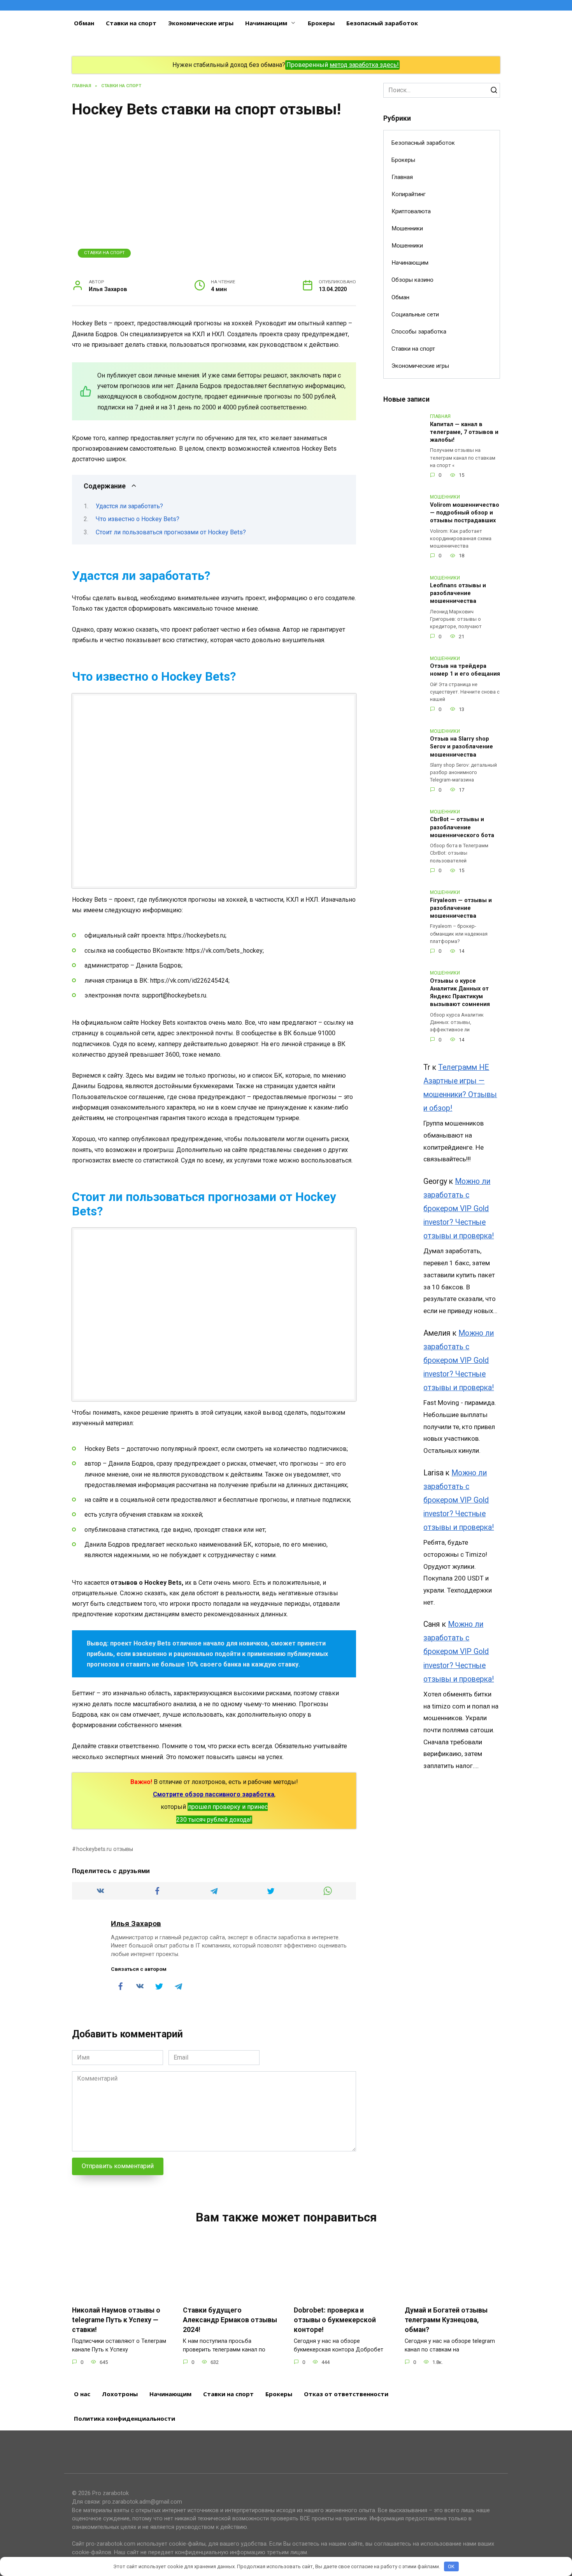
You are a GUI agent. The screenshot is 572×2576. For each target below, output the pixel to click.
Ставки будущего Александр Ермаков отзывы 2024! (230, 2320)
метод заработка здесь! (364, 65)
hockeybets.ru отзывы (105, 1849)
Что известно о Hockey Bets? (138, 519)
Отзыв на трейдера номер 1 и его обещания (465, 670)
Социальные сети (415, 314)
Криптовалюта (411, 211)
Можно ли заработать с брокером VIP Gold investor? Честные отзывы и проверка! (459, 1209)
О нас (82, 2394)
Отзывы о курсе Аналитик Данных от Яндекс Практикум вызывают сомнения (460, 993)
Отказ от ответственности (346, 2394)
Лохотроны (120, 2394)
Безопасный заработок (382, 23)
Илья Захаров (136, 1924)
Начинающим (266, 23)
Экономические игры (201, 23)
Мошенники (407, 228)
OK (451, 2566)
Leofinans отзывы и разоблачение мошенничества (458, 594)
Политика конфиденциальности (125, 2418)
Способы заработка (419, 332)
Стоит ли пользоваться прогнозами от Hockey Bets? (171, 532)
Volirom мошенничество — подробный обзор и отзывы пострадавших (465, 513)
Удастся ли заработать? (129, 506)
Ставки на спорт (131, 23)
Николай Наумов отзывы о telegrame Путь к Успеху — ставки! (116, 2320)
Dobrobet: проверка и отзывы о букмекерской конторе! (335, 2320)
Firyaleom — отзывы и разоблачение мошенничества (461, 908)
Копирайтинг (409, 194)
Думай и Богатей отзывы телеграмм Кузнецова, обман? (446, 2320)
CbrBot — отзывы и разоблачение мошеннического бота (462, 828)
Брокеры (321, 23)
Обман (84, 23)
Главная (402, 177)
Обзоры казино (412, 280)
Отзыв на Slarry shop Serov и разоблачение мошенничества (461, 747)
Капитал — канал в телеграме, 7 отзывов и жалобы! (464, 432)
